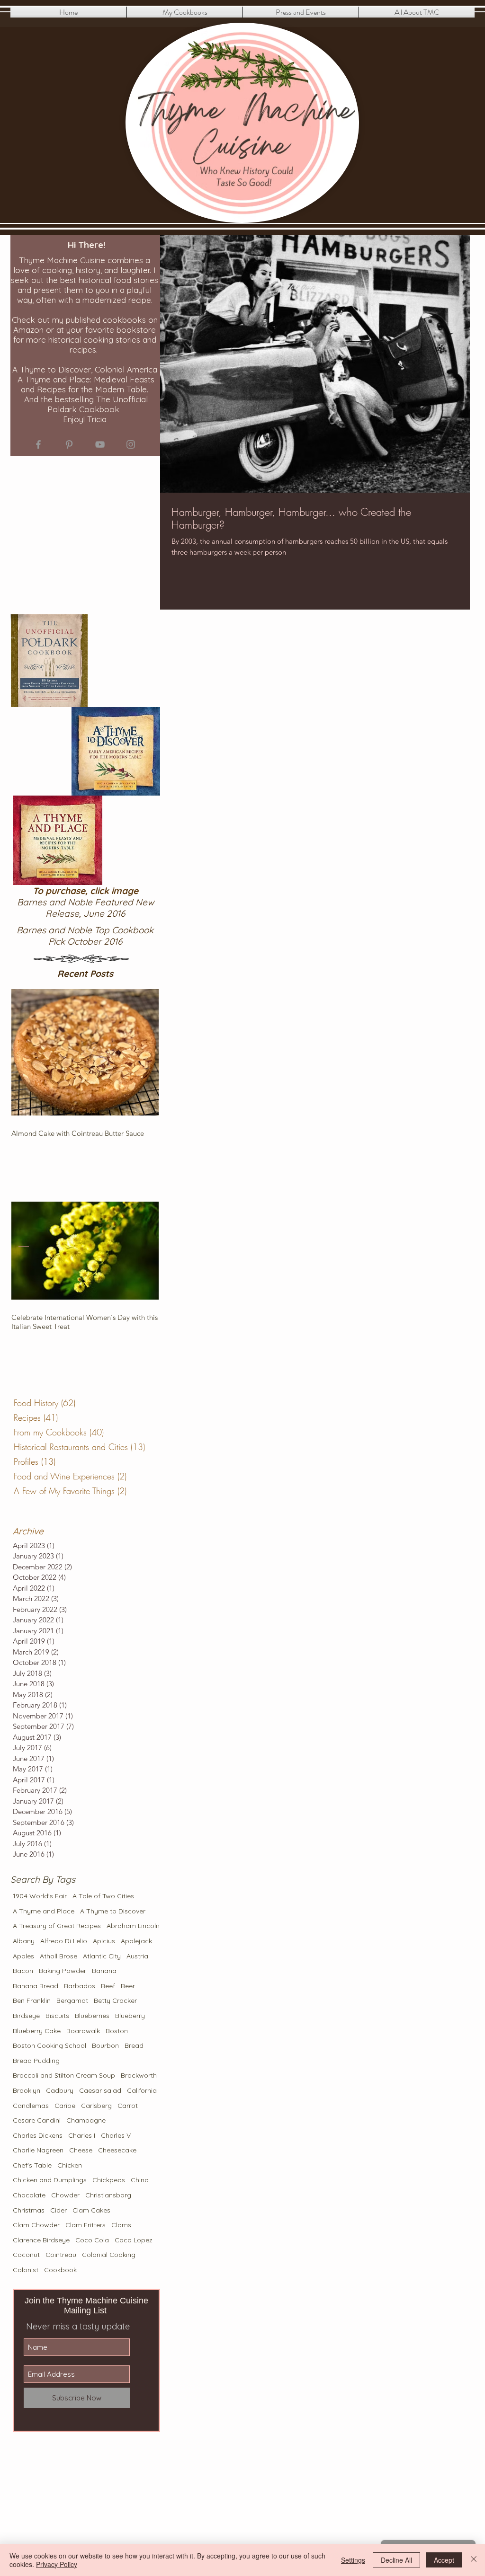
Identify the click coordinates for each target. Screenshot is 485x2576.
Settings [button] (353, 2560)
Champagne (86, 2120)
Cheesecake (117, 2150)
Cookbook (60, 2270)
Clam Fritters (85, 2225)
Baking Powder (63, 1971)
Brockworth (139, 2075)
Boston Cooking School (49, 2045)
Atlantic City (102, 1956)
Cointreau (61, 2255)
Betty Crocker (115, 2001)
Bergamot (72, 2001)
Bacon (23, 1971)
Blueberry (130, 2016)
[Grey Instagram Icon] (131, 444)
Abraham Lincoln (133, 1926)
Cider (58, 2210)
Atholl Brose (58, 1956)
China (140, 2180)
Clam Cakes (91, 2210)
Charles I (82, 2135)
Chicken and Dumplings (50, 2180)
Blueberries (92, 2016)
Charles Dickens (38, 2135)
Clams (121, 2225)
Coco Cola (92, 2240)
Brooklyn (27, 2090)
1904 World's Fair (40, 1896)
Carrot (128, 2106)
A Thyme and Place (44, 1911)
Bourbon (105, 2045)
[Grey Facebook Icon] (38, 444)
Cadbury (60, 2090)
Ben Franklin (32, 2001)
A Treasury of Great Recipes (57, 1926)
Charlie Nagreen (38, 2150)
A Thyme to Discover (113, 1911)
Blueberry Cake (37, 2031)
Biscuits (57, 2016)
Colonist (26, 2270)
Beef (108, 1986)
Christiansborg (108, 2195)
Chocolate (29, 2195)
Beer (128, 1986)
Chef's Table (32, 2165)
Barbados (80, 1986)
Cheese (81, 2150)
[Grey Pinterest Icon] (69, 444)
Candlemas (31, 2106)
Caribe (65, 2106)
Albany (24, 1941)
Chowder (65, 2195)
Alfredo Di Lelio (64, 1941)
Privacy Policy (57, 2564)
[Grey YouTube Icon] (100, 444)
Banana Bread (36, 1986)
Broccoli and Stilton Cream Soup (64, 2075)
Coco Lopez (134, 2240)
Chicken (70, 2165)
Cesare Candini (37, 2120)
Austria (137, 1956)
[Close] (474, 2560)
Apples (23, 1956)
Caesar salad (100, 2090)
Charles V (116, 2135)
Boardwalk (83, 2031)
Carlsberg (96, 2106)
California (142, 2090)
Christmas (29, 2210)
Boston (117, 2031)
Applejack (136, 1941)
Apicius (104, 1941)
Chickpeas (109, 2180)
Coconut (26, 2255)
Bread (134, 2045)
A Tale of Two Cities (103, 1896)
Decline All (396, 2560)
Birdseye (26, 2016)
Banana (104, 1971)
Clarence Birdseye (41, 2240)
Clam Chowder (36, 2225)
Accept (444, 2560)
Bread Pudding (36, 2061)
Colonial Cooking (109, 2255)
